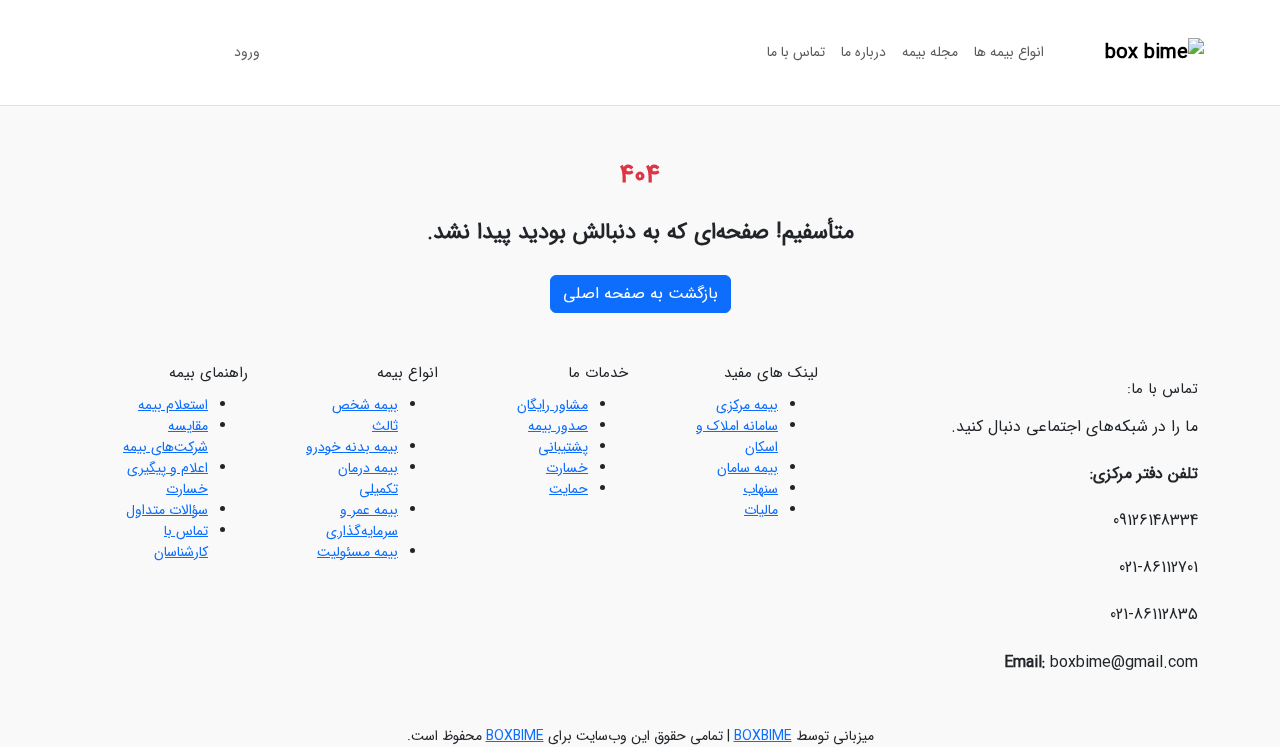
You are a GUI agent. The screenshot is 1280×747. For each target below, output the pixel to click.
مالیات (761, 510)
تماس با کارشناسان (181, 541)
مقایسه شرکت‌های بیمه (165, 436)
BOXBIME (763, 736)
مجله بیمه (930, 52)
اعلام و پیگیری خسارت (167, 478)
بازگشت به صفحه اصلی (640, 293)
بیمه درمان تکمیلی (368, 478)
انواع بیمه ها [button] (1009, 52)
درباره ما (863, 52)
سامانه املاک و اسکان (737, 436)
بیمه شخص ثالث (365, 415)
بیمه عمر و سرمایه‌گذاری (362, 520)
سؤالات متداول (167, 510)
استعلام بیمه (173, 405)
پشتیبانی (563, 447)
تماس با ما (796, 52)
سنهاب (760, 489)
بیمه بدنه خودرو (352, 447)
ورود (247, 52)
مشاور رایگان (552, 405)
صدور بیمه (558, 426)
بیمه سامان (747, 468)
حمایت (568, 489)
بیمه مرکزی (747, 405)
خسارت (567, 468)
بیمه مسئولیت (357, 552)
